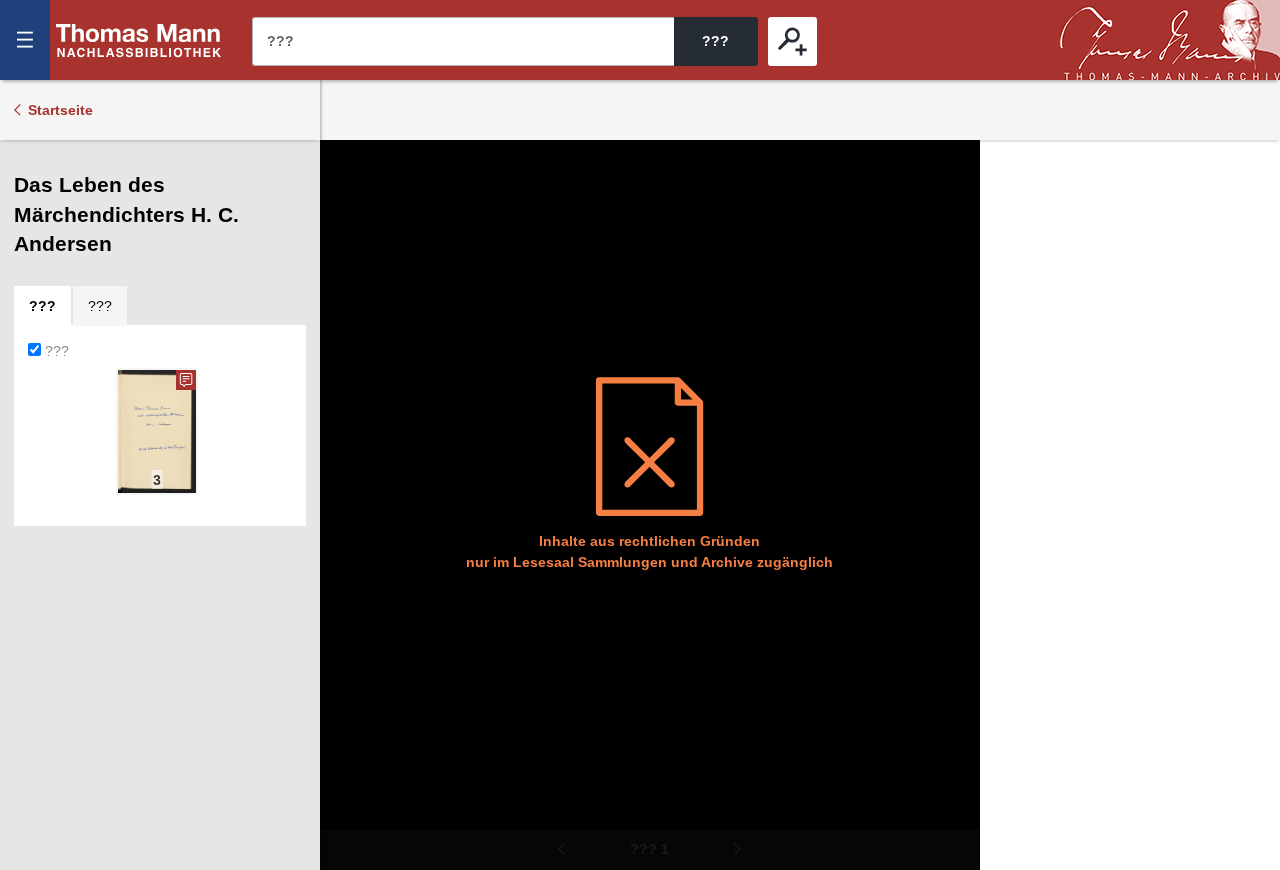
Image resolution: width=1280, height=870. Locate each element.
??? (139, 40)
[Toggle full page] (349, 350)
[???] (792, 41)
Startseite (60, 110)
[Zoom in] (349, 290)
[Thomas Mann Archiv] (1170, 40)
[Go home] (349, 230)
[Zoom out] (349, 170)
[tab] (42, 306)
